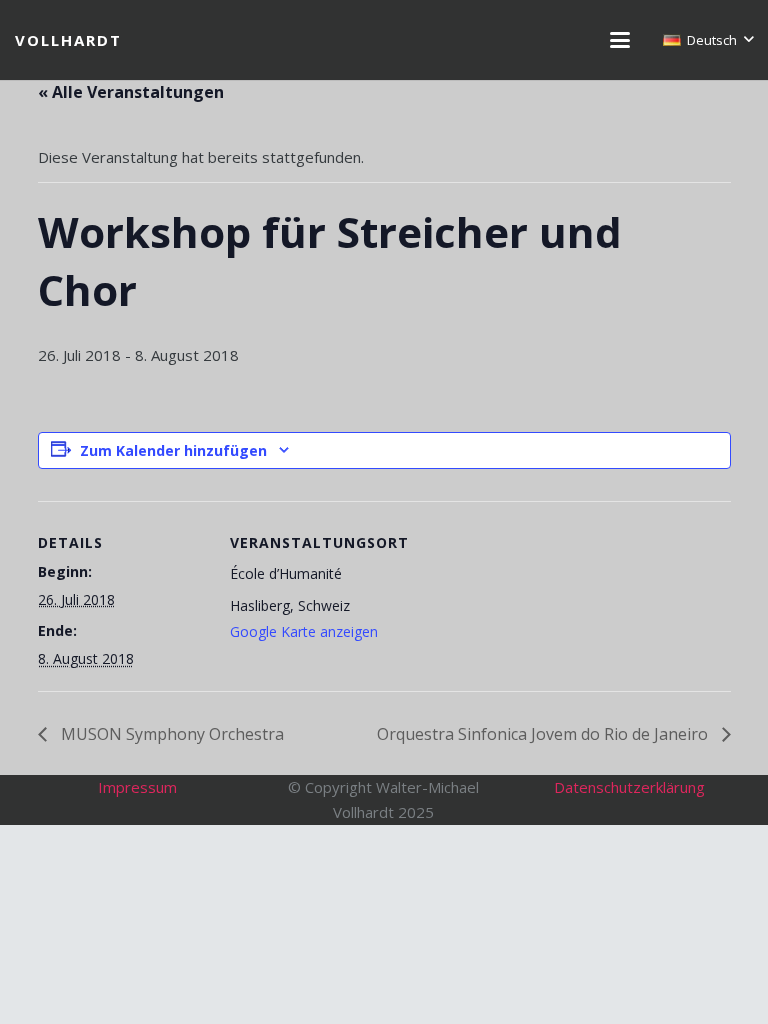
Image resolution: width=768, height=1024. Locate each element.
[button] (620, 40)
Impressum (137, 787)
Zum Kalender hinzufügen (173, 450)
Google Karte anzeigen (304, 631)
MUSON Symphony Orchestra (170, 734)
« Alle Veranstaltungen (131, 92)
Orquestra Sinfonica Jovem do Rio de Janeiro (544, 734)
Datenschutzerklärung (629, 787)
